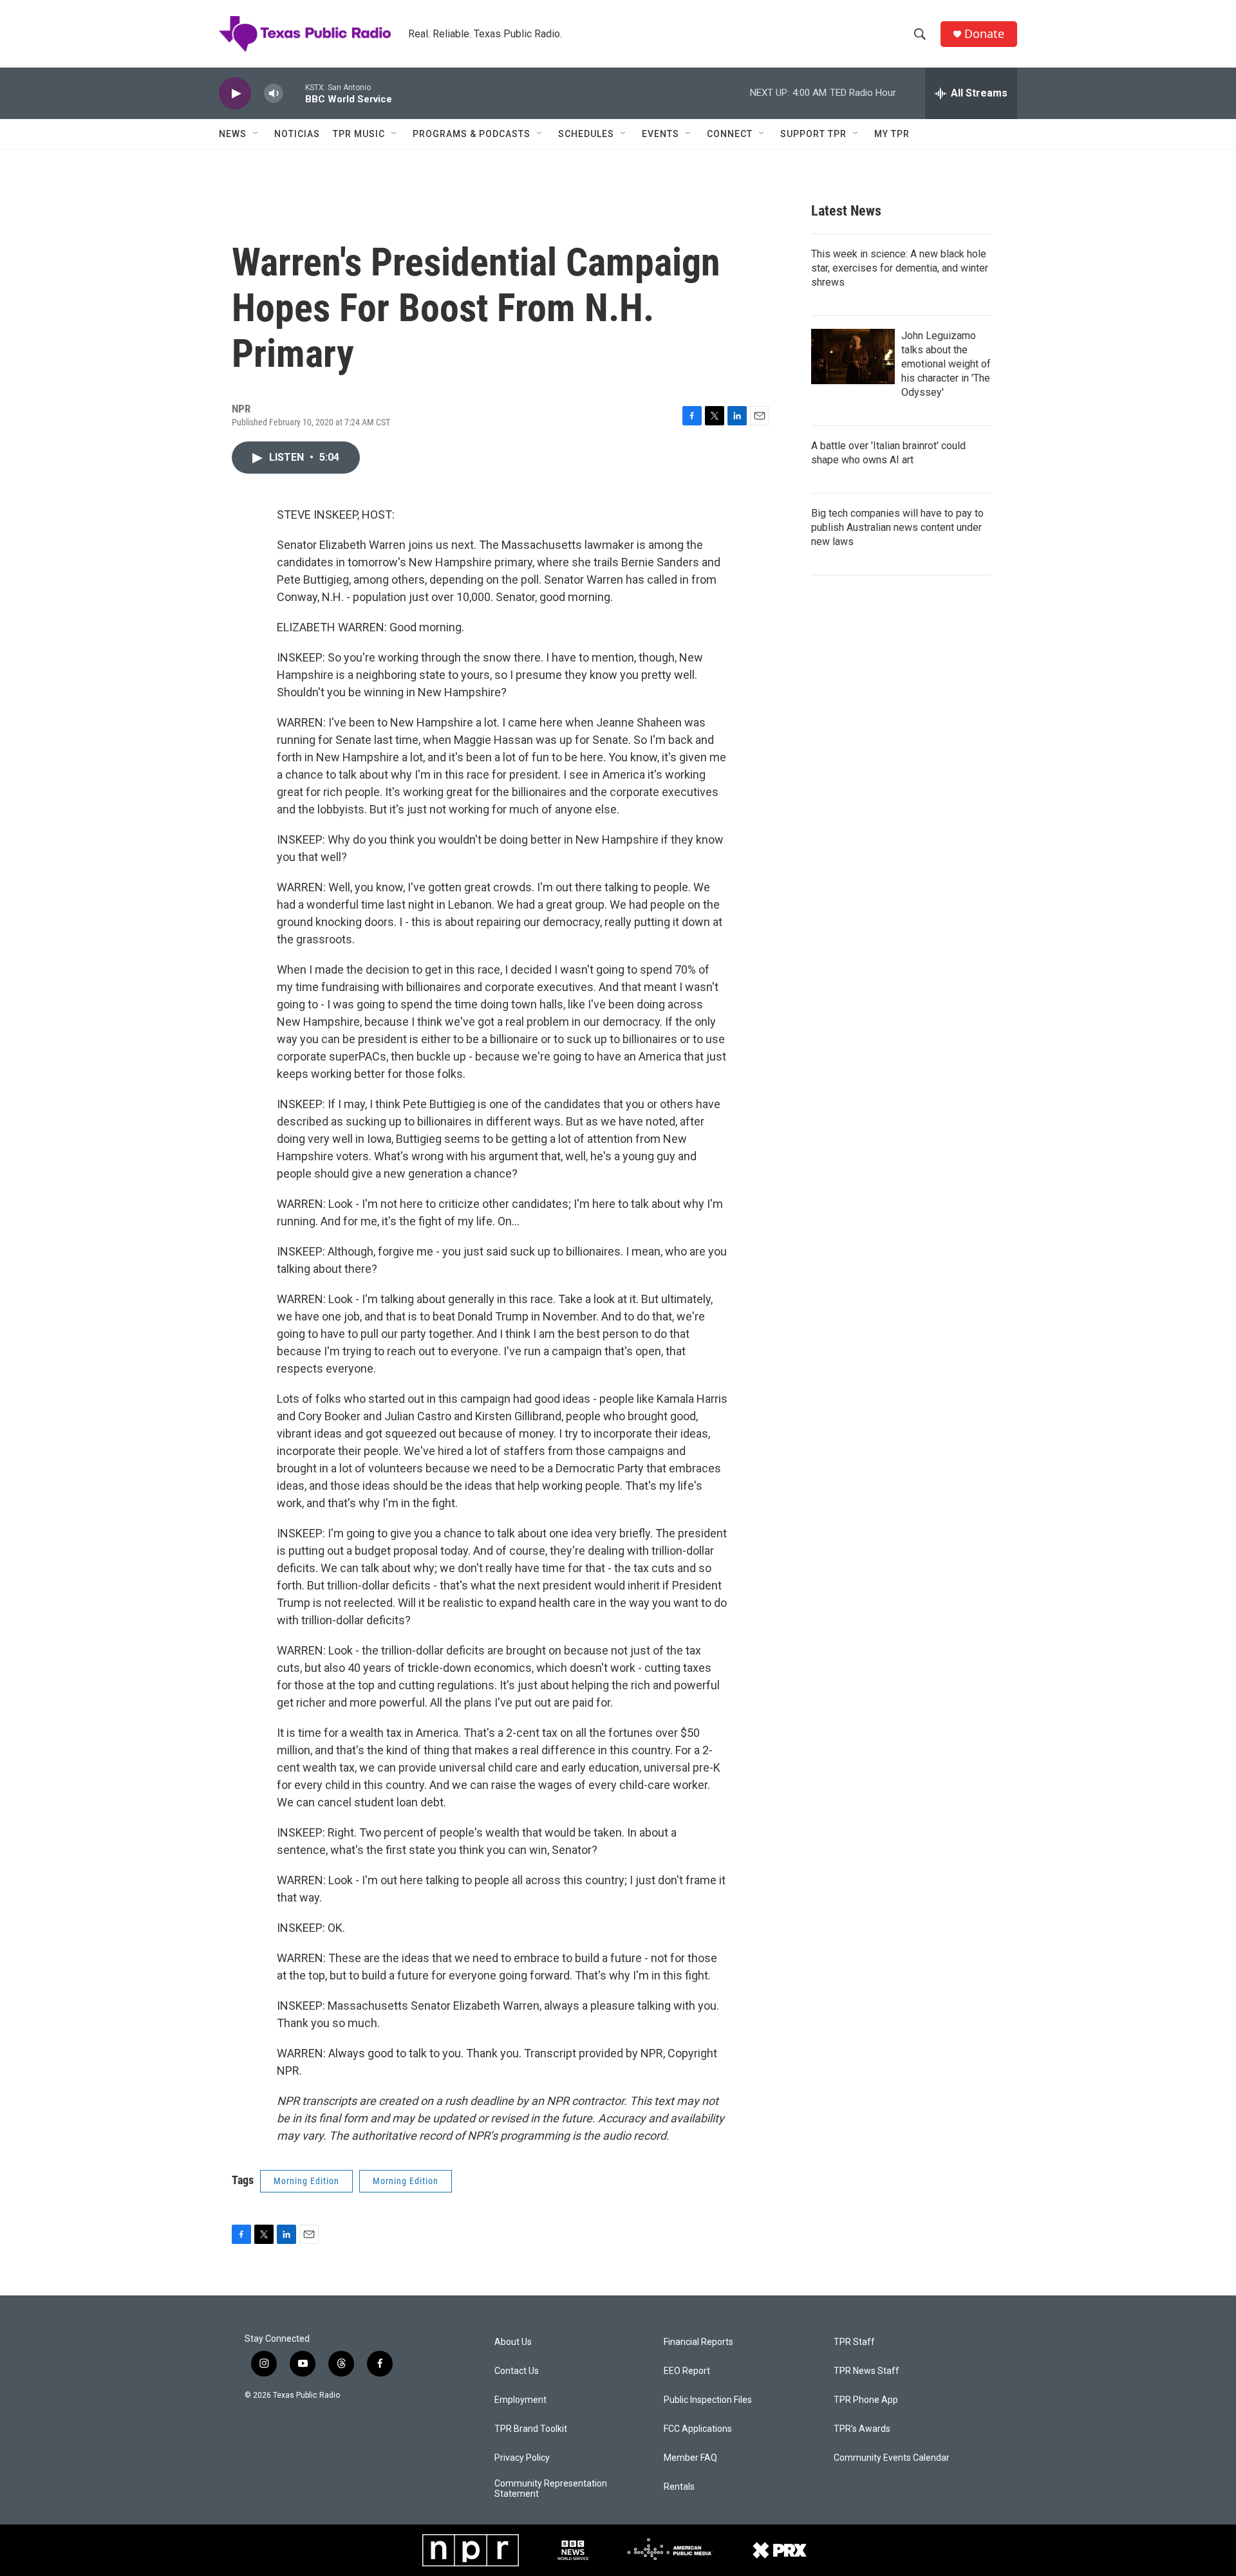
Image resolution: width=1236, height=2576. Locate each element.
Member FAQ (690, 2458)
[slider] (294, 93)
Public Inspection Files (708, 2400)
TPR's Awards (862, 2429)
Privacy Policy (522, 2458)
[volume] (274, 94)
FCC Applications (698, 2429)
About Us (513, 2342)
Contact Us (517, 2371)
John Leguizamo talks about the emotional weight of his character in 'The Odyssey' (946, 364)
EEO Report (687, 2371)
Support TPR (813, 134)
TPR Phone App (866, 2400)
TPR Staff (854, 2342)
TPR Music (359, 134)
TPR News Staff (866, 2371)
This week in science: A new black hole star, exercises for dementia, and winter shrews (900, 268)
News (233, 134)
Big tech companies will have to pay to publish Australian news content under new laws (897, 527)
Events (660, 134)
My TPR (892, 134)
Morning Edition (306, 2181)
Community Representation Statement (551, 2489)
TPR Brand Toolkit (531, 2429)
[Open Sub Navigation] (256, 134)
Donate (984, 34)
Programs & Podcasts (472, 134)
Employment (520, 2400)
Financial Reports (698, 2342)
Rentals (679, 2487)
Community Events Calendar (892, 2458)
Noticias (297, 134)
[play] (235, 94)
